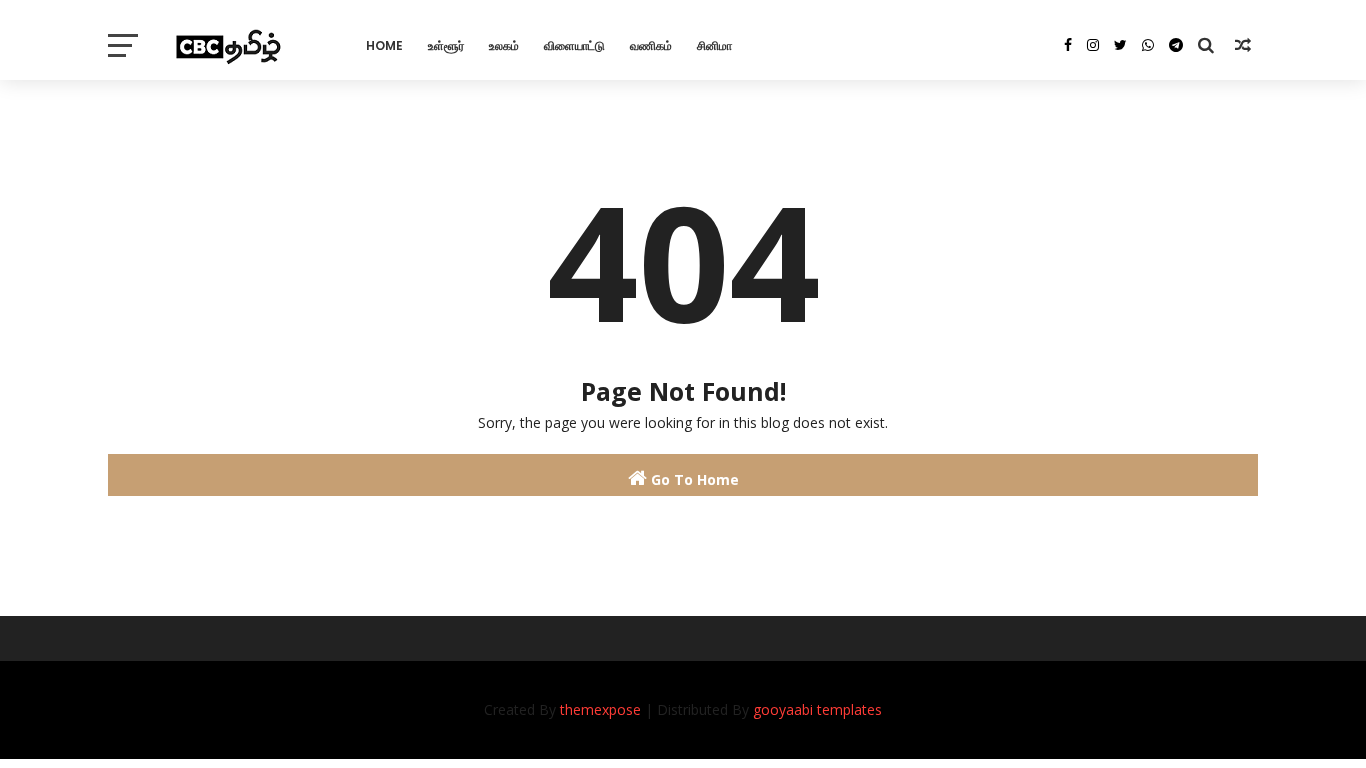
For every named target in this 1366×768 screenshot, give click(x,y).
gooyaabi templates (817, 709)
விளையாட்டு (574, 45)
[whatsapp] (1148, 45)
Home (384, 45)
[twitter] (1120, 45)
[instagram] (1093, 45)
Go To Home (693, 479)
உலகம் (504, 45)
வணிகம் (651, 45)
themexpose (600, 709)
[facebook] (1068, 45)
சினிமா (714, 45)
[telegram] (1176, 45)
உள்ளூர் (446, 45)
